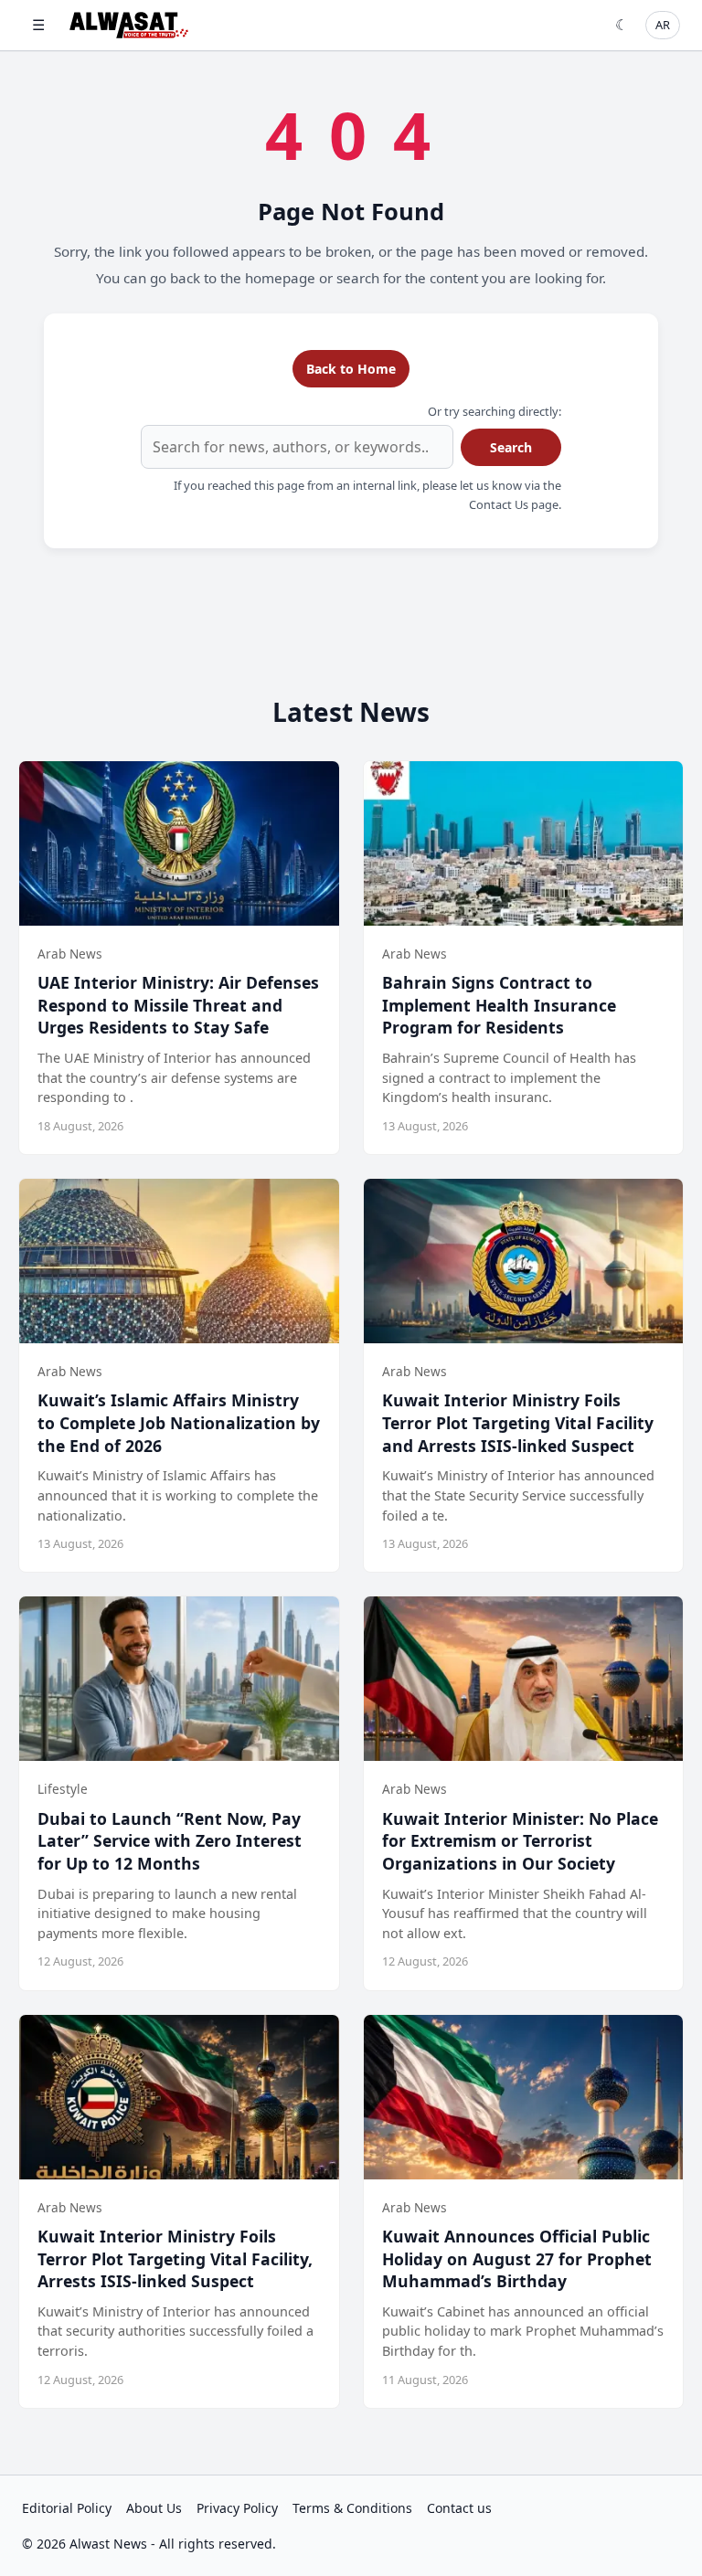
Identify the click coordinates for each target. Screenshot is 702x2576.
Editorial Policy (67, 2508)
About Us (154, 2508)
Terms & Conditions (352, 2508)
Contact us (459, 2508)
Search (511, 447)
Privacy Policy (237, 2508)
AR (663, 25)
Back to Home (351, 369)
